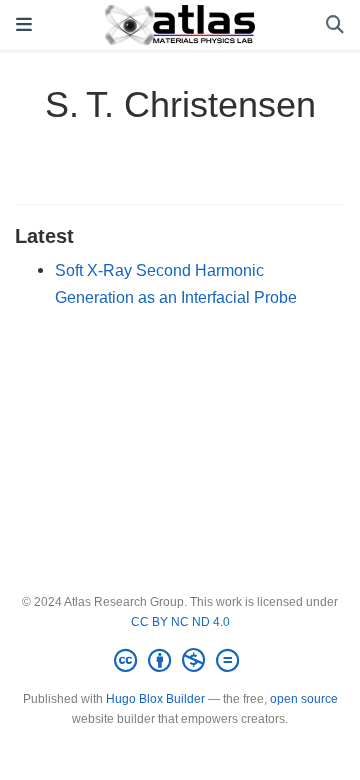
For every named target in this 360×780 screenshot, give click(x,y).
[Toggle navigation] (24, 25)
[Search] (335, 25)
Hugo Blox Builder (155, 699)
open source (304, 699)
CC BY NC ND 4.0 (180, 622)
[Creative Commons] (180, 661)
